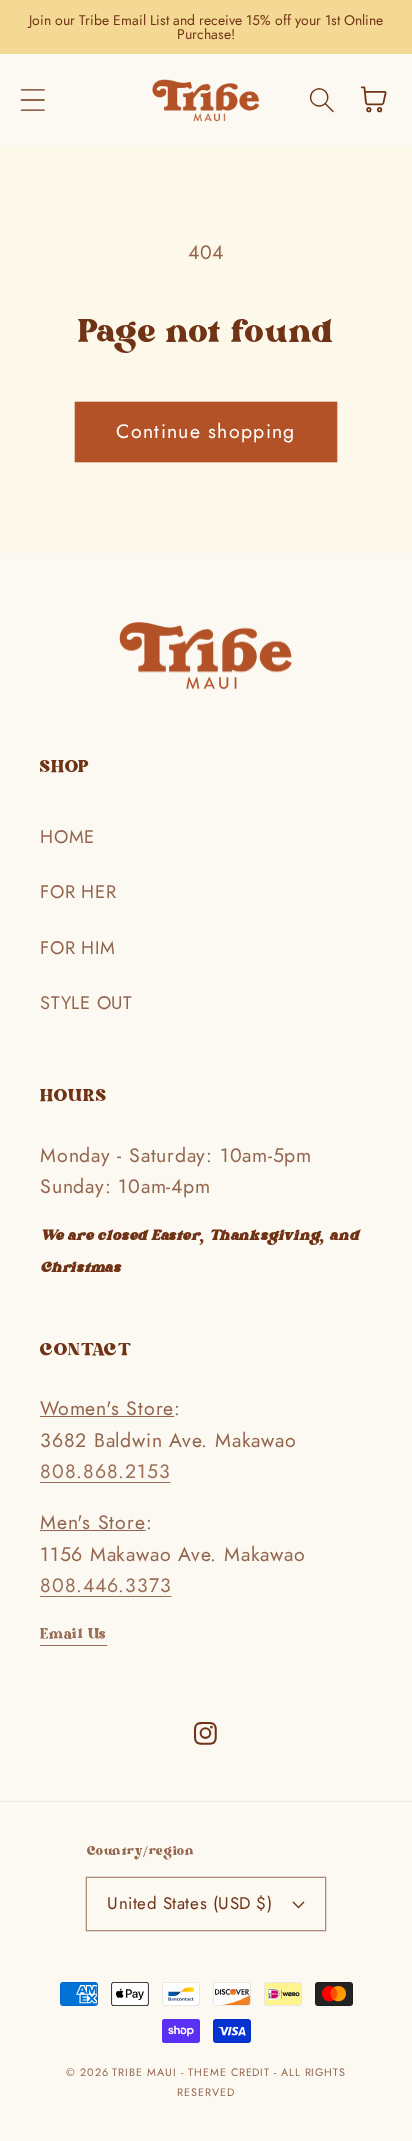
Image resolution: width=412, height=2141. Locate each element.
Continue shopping (205, 431)
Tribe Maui (144, 2072)
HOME (67, 837)
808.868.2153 (105, 1471)
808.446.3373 (105, 1585)
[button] (32, 99)
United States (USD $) (189, 1903)
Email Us (73, 1636)
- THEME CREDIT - (230, 2072)
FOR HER (78, 892)
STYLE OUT (86, 1003)
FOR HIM (77, 948)
